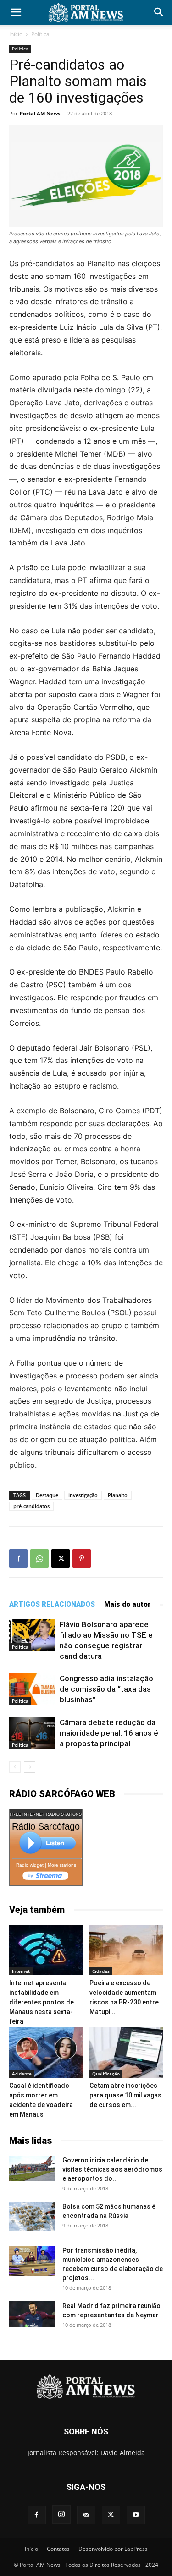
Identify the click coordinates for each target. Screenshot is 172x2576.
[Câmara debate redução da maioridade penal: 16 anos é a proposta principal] (32, 1733)
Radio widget (30, 1865)
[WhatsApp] (39, 1558)
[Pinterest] (82, 1558)
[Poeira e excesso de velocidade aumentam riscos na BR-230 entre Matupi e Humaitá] (126, 1950)
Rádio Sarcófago (46, 1826)
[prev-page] (15, 1767)
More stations (62, 1865)
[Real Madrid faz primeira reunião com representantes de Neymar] (32, 2314)
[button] (16, 12)
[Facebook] (18, 1558)
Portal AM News (40, 113)
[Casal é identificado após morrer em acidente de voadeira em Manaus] (46, 2052)
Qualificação (106, 2074)
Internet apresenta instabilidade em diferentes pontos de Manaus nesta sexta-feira (42, 2002)
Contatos (58, 2549)
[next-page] (30, 1767)
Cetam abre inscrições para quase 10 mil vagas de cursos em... (125, 2095)
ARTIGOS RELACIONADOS (52, 1604)
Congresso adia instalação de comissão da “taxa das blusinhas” (106, 1689)
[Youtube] (136, 2515)
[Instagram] (61, 2515)
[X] (61, 1558)
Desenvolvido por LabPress (113, 2549)
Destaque (47, 1495)
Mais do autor (128, 1604)
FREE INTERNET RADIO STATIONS (46, 1814)
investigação (83, 1495)
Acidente (22, 2074)
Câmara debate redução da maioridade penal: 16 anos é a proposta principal (109, 1733)
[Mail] (86, 2515)
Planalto (118, 1495)
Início (16, 34)
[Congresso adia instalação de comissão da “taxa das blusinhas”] (32, 1689)
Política (40, 34)
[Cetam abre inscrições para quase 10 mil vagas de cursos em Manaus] (126, 2052)
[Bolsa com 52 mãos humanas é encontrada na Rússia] (32, 2217)
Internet (21, 1971)
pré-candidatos (31, 1506)
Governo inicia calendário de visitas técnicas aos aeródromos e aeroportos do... (112, 2169)
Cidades (101, 1971)
